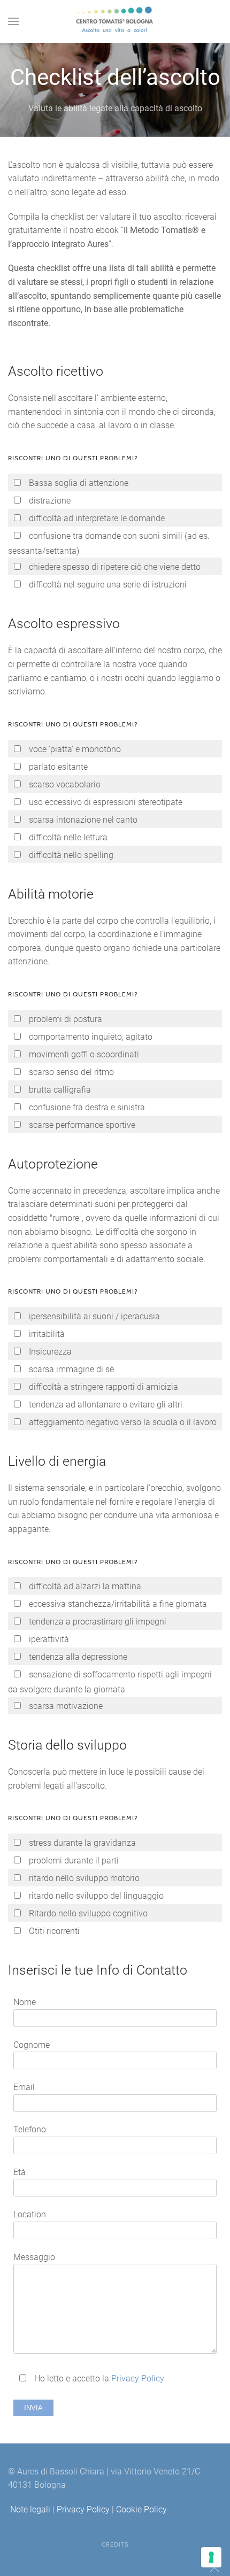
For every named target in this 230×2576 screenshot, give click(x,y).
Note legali (30, 2509)
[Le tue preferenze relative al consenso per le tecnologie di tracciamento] (211, 2557)
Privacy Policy (138, 2378)
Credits (115, 2544)
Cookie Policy (141, 2509)
